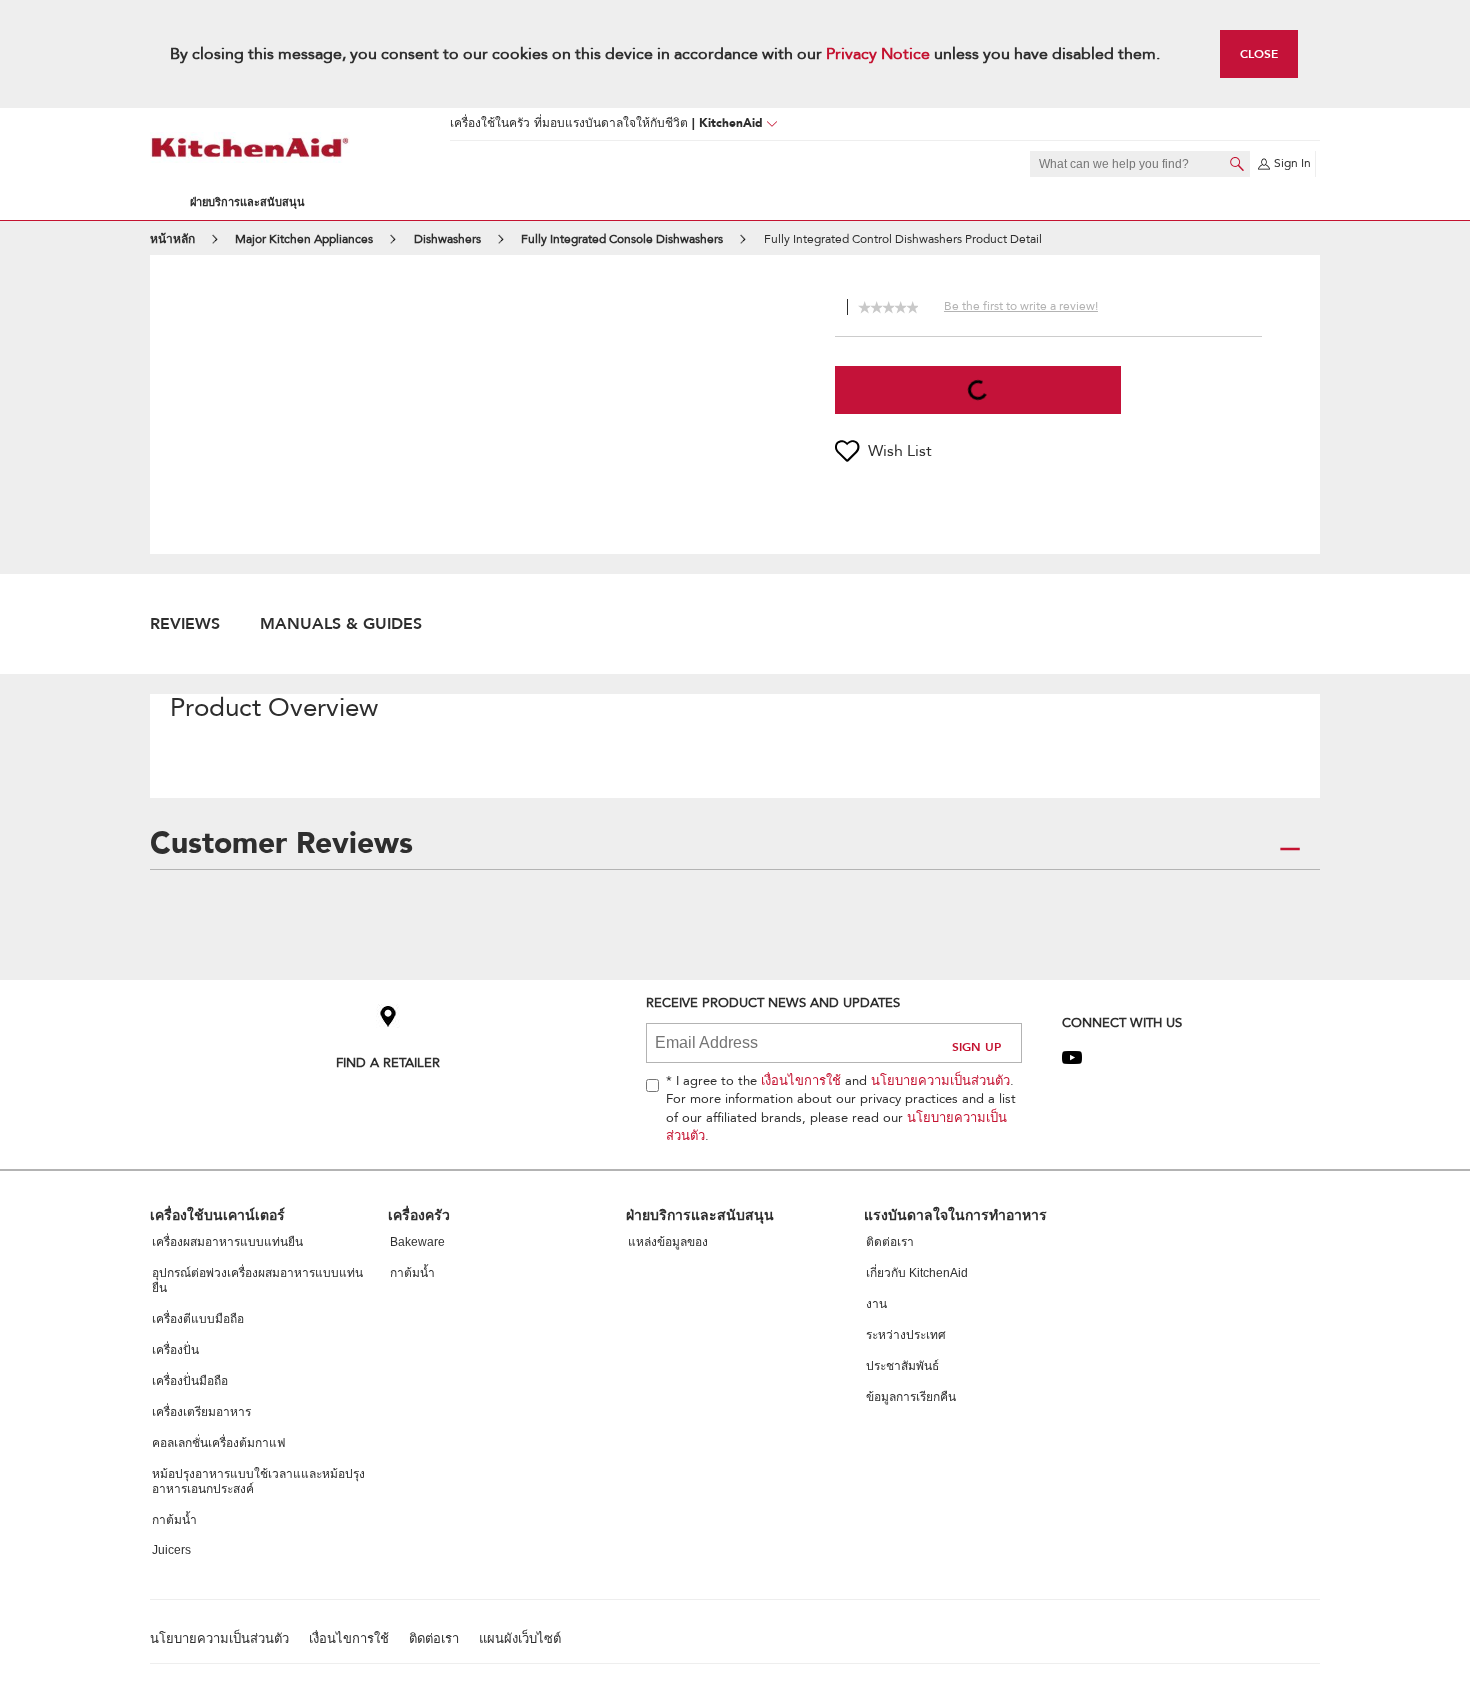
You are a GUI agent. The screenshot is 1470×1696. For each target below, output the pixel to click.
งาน (876, 1304)
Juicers (171, 1550)
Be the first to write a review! (1021, 306)
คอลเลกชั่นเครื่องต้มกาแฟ (219, 1443)
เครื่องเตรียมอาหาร (201, 1412)
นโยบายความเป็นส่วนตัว (940, 1081)
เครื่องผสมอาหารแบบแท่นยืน (227, 1242)
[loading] (978, 390)
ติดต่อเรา (890, 1242)
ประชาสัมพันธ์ (902, 1366)
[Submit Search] (1237, 164)
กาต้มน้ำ (174, 1520)
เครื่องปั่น (175, 1350)
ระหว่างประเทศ (906, 1335)
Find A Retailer (388, 1062)
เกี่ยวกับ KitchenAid (917, 1273)
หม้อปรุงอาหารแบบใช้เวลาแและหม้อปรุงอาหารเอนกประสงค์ (258, 1481)
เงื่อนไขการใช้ (801, 1081)
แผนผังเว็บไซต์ (520, 1639)
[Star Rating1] (864, 305)
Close (1259, 53)
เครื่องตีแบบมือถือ (198, 1319)
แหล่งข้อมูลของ (668, 1242)
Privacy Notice (878, 54)
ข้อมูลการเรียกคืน (911, 1397)
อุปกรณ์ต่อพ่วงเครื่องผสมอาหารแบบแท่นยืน (257, 1280)
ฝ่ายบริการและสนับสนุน (247, 202)
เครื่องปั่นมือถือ (190, 1381)
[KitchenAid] (250, 147)
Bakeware (417, 1242)
